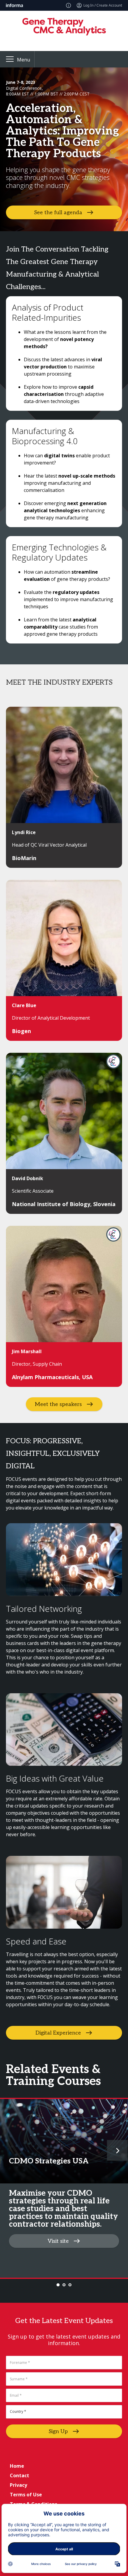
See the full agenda (58, 213)
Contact (19, 2475)
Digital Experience (58, 2033)
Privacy (18, 2485)
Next (117, 2150)
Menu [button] (24, 60)
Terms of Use (26, 2495)
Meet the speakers (58, 1404)
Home (17, 2466)
